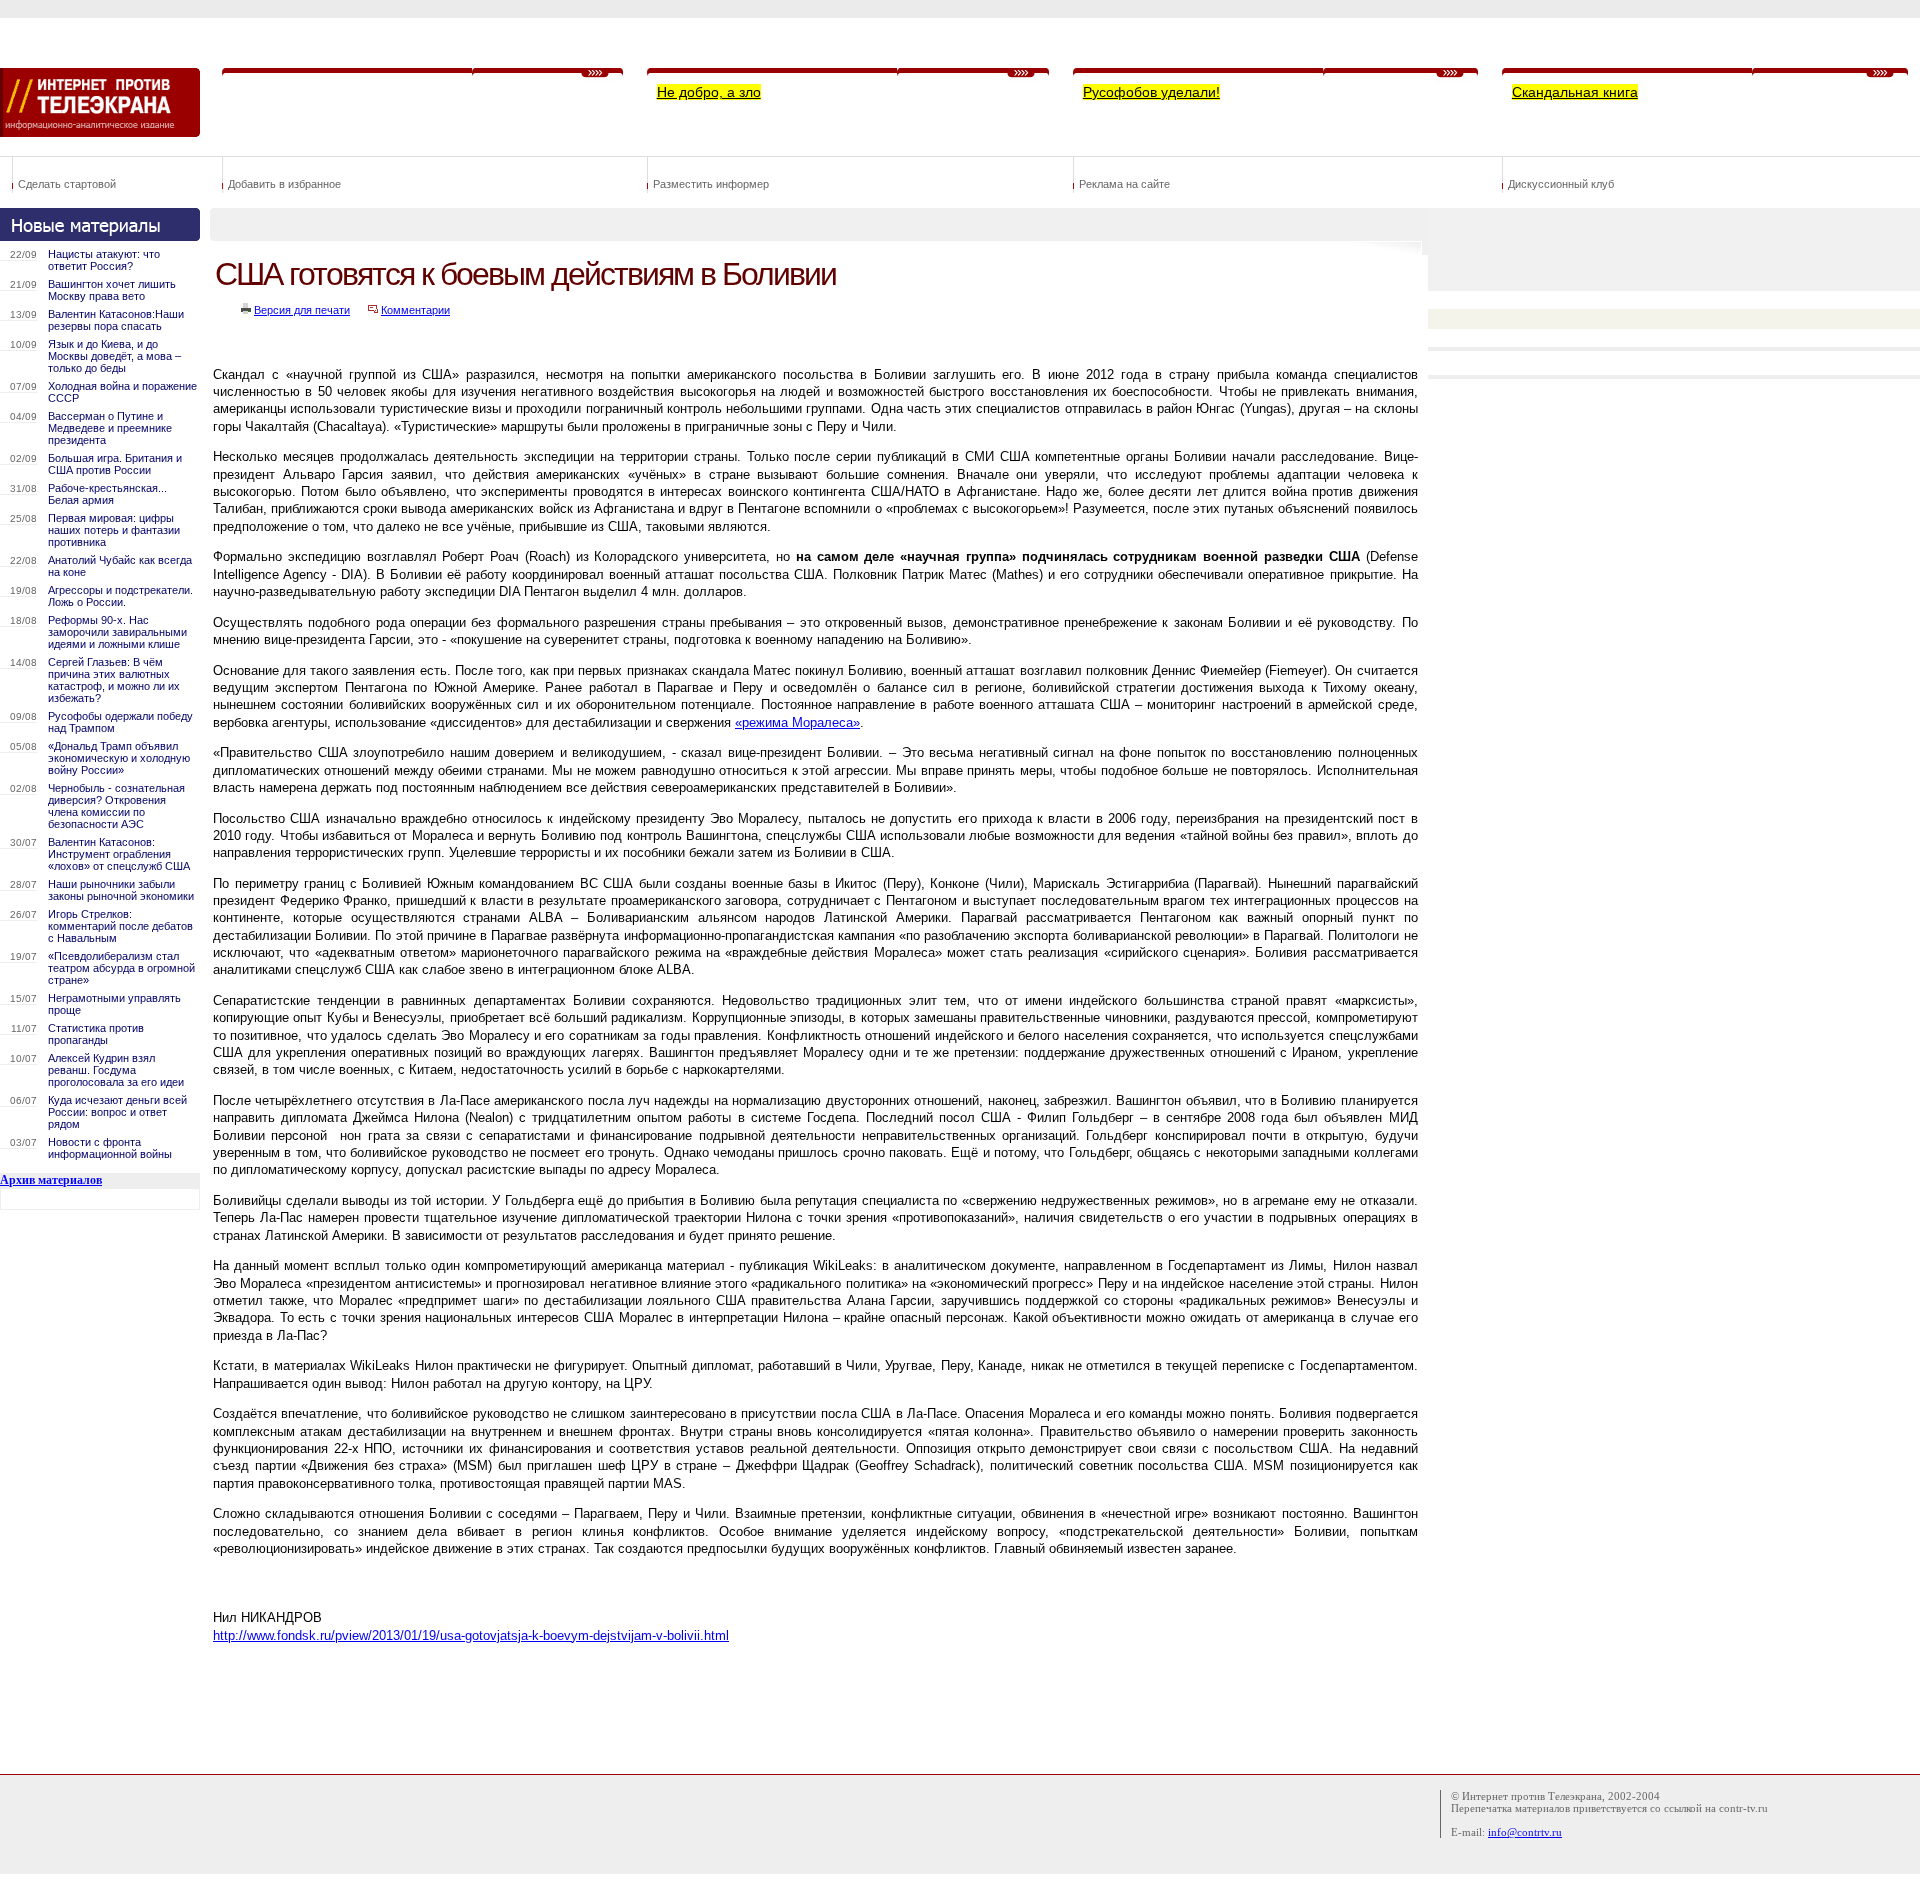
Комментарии (415, 310)
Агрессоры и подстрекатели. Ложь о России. (120, 596)
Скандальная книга (1575, 92)
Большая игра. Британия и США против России (115, 464)
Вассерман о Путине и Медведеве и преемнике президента (110, 428)
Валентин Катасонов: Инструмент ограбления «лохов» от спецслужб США (119, 854)
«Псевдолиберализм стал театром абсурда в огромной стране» (121, 968)
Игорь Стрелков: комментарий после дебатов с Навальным (120, 926)
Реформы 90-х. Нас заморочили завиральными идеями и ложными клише (117, 632)
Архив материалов (51, 1180)
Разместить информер (711, 184)
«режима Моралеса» (797, 722)
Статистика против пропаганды (96, 1034)
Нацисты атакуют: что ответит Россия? (104, 260)
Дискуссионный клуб (1561, 184)
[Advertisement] (574, 1705)
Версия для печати (302, 310)
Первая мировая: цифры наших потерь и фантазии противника (114, 530)
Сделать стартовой (67, 184)
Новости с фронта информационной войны (110, 1148)
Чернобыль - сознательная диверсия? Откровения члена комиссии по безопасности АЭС (116, 806)
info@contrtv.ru (1525, 1832)
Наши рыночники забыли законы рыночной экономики (121, 890)
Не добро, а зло (709, 92)
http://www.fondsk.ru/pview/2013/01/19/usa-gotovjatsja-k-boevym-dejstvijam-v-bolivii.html (471, 1635)
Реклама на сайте (1124, 184)
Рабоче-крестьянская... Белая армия (107, 494)
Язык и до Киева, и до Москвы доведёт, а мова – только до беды (114, 356)
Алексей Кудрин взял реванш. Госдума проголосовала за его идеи (116, 1070)
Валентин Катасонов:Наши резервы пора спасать (116, 320)
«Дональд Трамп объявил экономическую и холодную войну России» (119, 758)
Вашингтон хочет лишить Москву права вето (112, 290)
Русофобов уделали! (1151, 92)
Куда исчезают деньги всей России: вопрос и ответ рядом (117, 1112)
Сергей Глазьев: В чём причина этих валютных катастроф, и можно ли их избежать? (114, 680)
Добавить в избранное (284, 184)
